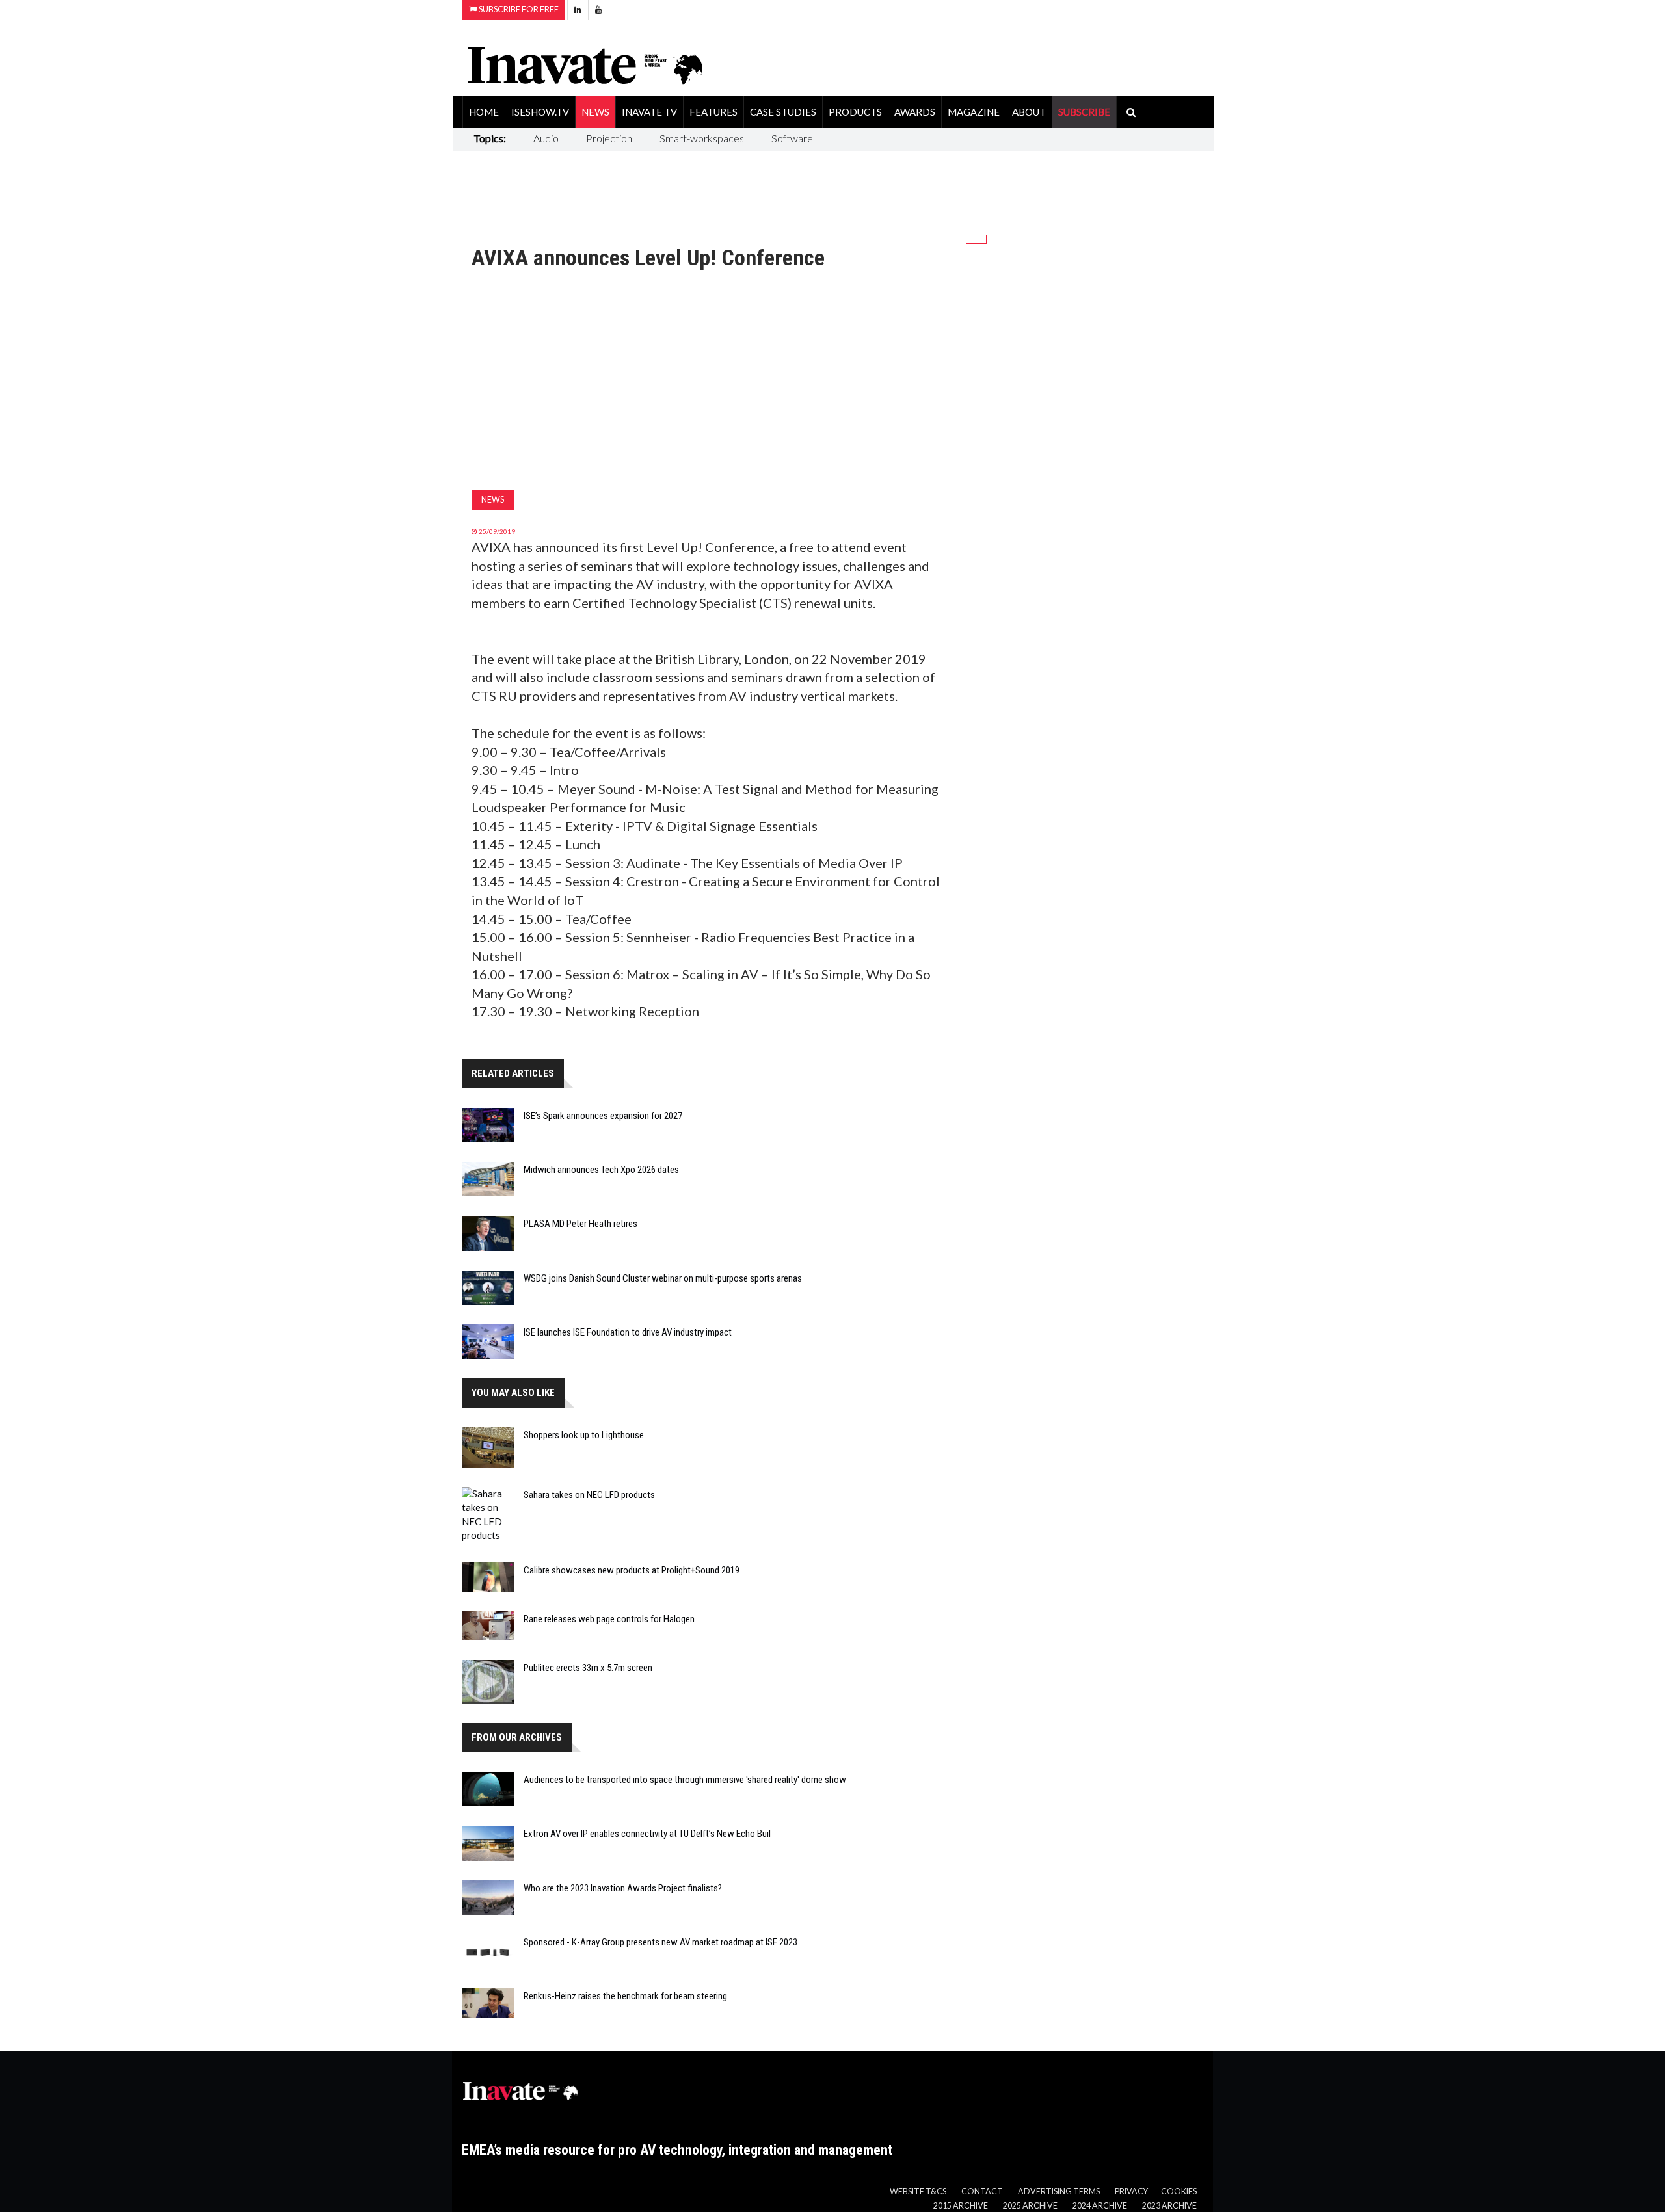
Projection (609, 138)
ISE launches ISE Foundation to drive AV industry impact (628, 1332)
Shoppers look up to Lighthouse (584, 1435)
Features (713, 112)
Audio (546, 138)
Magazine (974, 112)
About (1029, 112)
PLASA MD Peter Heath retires (580, 1224)
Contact (982, 2192)
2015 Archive (961, 2206)
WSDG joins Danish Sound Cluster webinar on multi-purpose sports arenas (663, 1278)
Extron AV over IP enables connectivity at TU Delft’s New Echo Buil (647, 1834)
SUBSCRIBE (1084, 112)
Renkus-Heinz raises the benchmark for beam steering (625, 1996)
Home (484, 112)
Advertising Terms (1059, 2192)
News (595, 112)
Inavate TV (649, 112)
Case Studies (783, 112)
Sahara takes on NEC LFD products (589, 1495)
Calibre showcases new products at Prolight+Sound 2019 (632, 1570)
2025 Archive (1030, 2206)
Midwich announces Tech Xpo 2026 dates (601, 1170)
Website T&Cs (918, 2192)
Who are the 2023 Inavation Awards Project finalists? (623, 1888)
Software (792, 138)
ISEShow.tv (540, 112)
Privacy (1131, 2192)
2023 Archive (1169, 2206)
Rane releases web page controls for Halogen (609, 1619)
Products (855, 112)
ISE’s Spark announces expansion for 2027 (603, 1116)
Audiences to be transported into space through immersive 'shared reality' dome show (685, 1780)
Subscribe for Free (518, 9)
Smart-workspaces (702, 138)
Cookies (1179, 2192)
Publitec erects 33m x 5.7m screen (588, 1668)
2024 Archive (1100, 2206)
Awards (915, 112)
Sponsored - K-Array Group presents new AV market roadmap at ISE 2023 (660, 1942)
